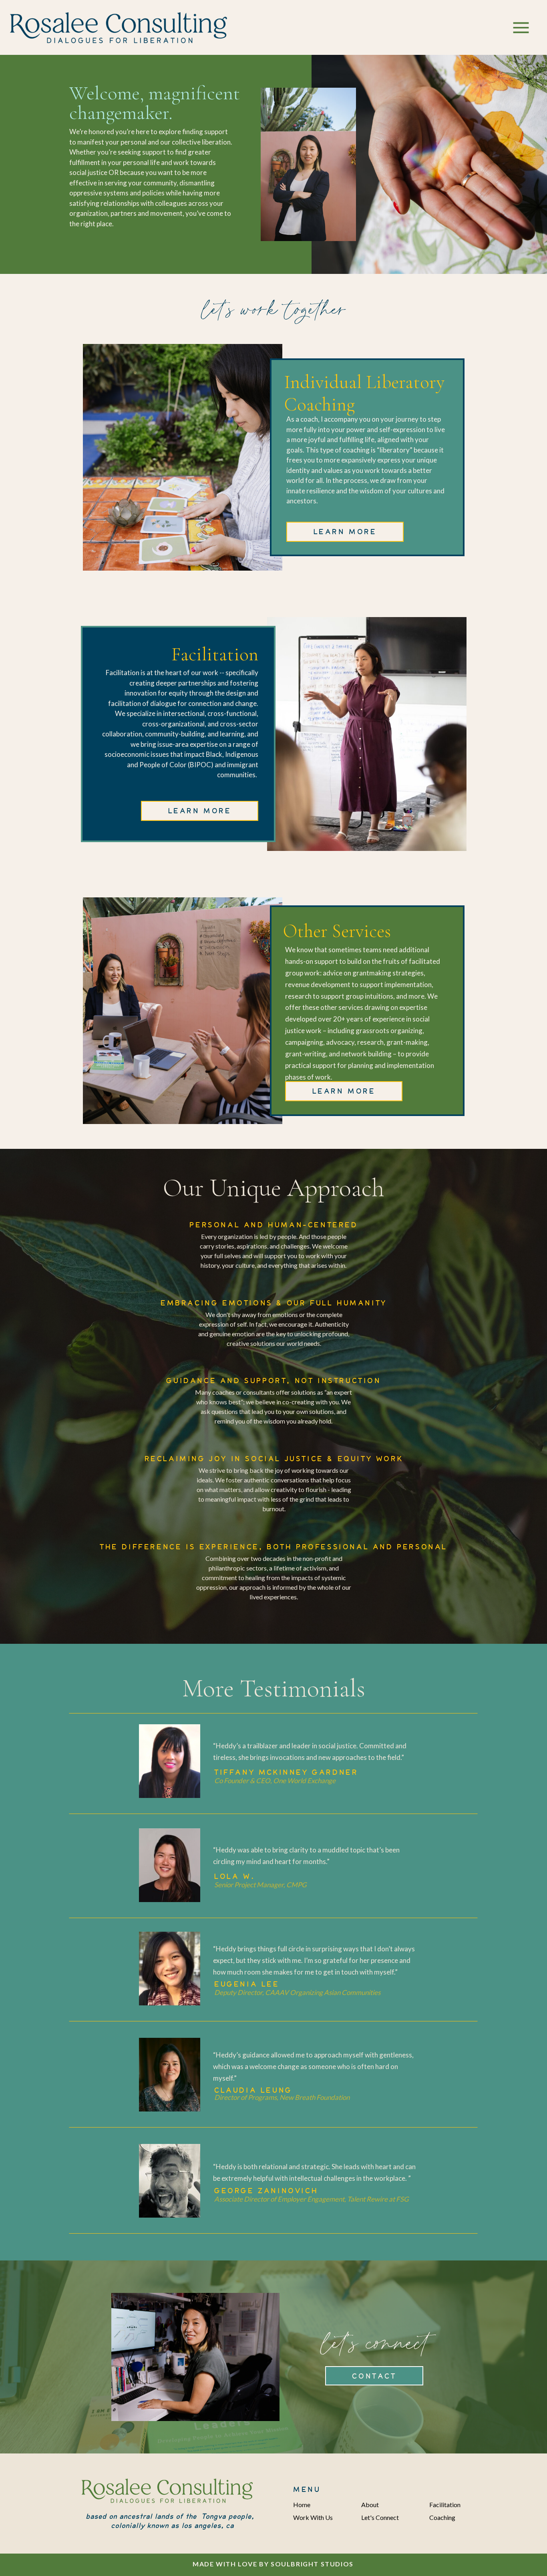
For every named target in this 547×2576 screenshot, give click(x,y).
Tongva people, (228, 2516)
